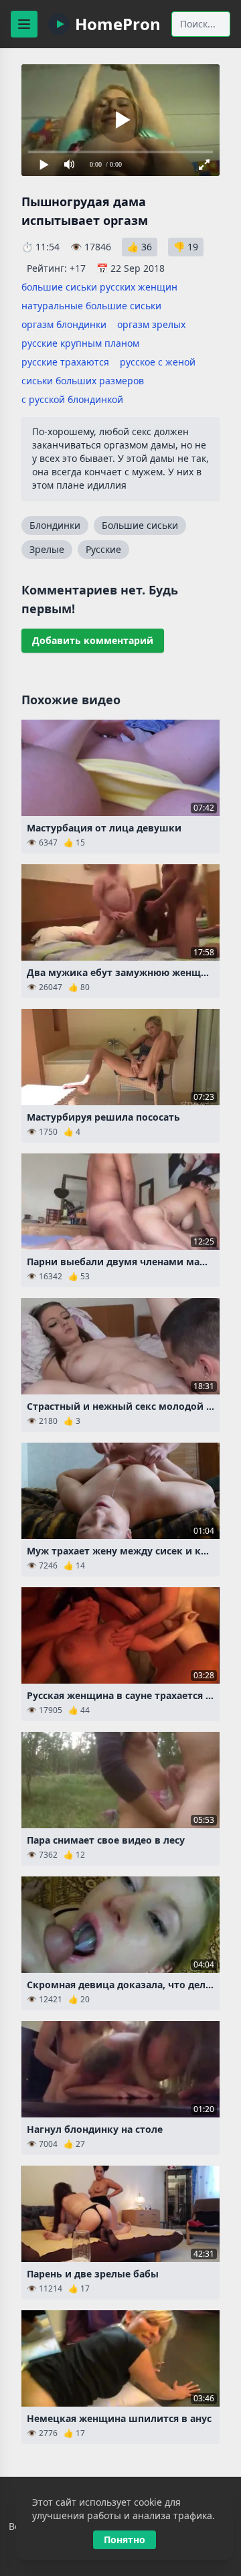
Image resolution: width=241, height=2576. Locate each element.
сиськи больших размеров (83, 381)
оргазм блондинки (64, 324)
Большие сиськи (140, 525)
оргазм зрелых (151, 324)
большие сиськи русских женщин (99, 287)
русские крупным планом (80, 343)
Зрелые (47, 549)
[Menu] (24, 24)
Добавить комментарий (93, 640)
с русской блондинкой (72, 399)
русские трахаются (65, 362)
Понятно (125, 2540)
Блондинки (55, 525)
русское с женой (158, 362)
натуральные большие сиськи (91, 306)
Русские (103, 549)
